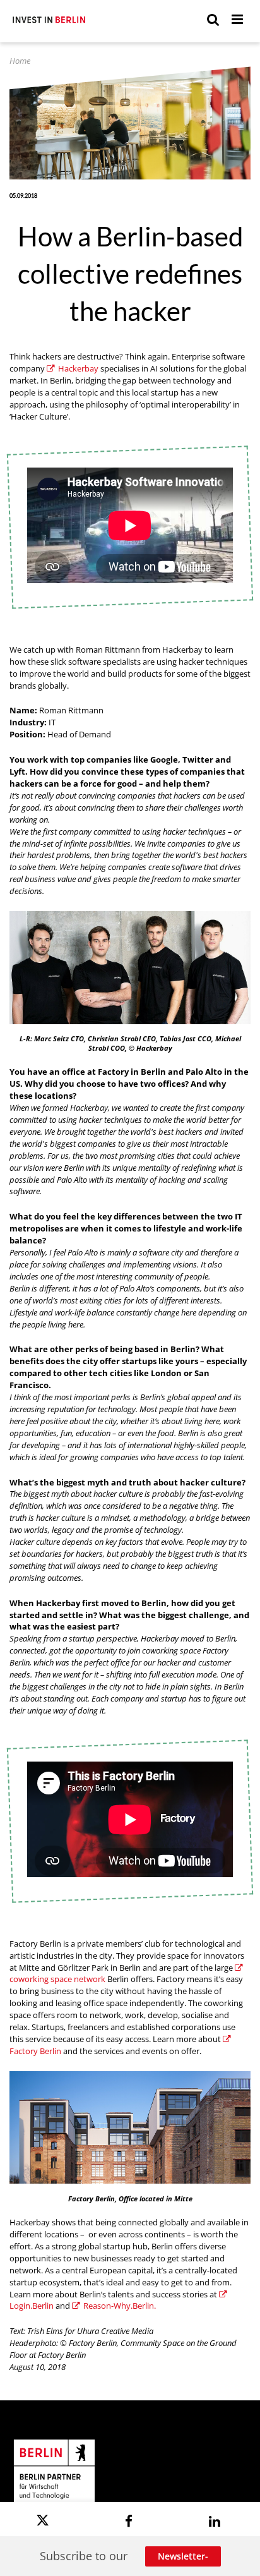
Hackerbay (78, 369)
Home (20, 61)
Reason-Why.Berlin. (120, 2306)
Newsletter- (183, 2556)
